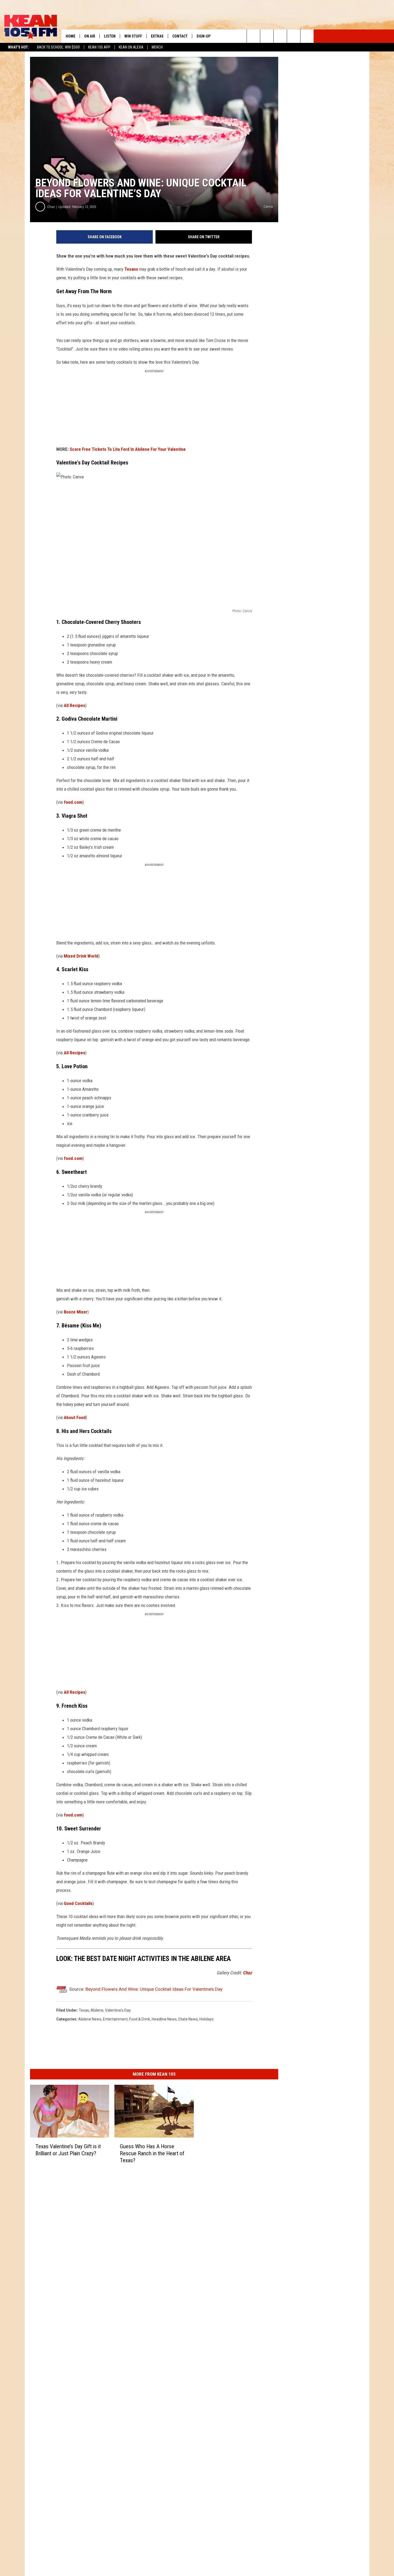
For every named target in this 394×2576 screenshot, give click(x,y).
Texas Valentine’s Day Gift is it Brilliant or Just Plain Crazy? (68, 2150)
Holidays (207, 2019)
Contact (180, 36)
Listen (110, 36)
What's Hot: (18, 47)
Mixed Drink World (81, 956)
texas (84, 2010)
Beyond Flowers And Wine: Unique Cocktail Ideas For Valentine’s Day (154, 1989)
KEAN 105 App (99, 47)
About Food (75, 1417)
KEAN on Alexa (131, 47)
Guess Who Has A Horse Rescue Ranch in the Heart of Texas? (152, 2153)
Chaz (51, 207)
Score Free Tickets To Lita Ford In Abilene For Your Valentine (128, 449)
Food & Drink (140, 2019)
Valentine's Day (118, 2010)
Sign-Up (203, 36)
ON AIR (90, 36)
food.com (73, 802)
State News (188, 2019)
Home (70, 36)
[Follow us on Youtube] (307, 36)
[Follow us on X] (294, 36)
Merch (157, 47)
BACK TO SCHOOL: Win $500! (58, 47)
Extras (157, 36)
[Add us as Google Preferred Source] (267, 36)
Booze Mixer (76, 1312)
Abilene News (90, 2019)
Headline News (164, 2019)
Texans (131, 269)
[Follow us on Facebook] (280, 36)
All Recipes (75, 705)
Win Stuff (133, 36)
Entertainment (115, 2019)
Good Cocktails (78, 1903)
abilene (97, 2010)
